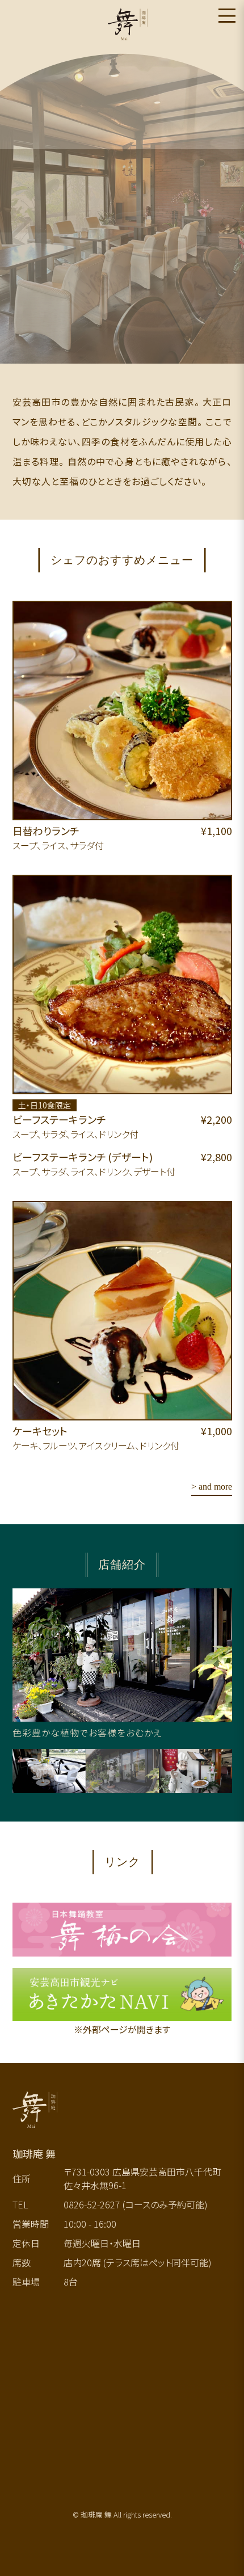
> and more (212, 1487)
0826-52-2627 (92, 2204)
